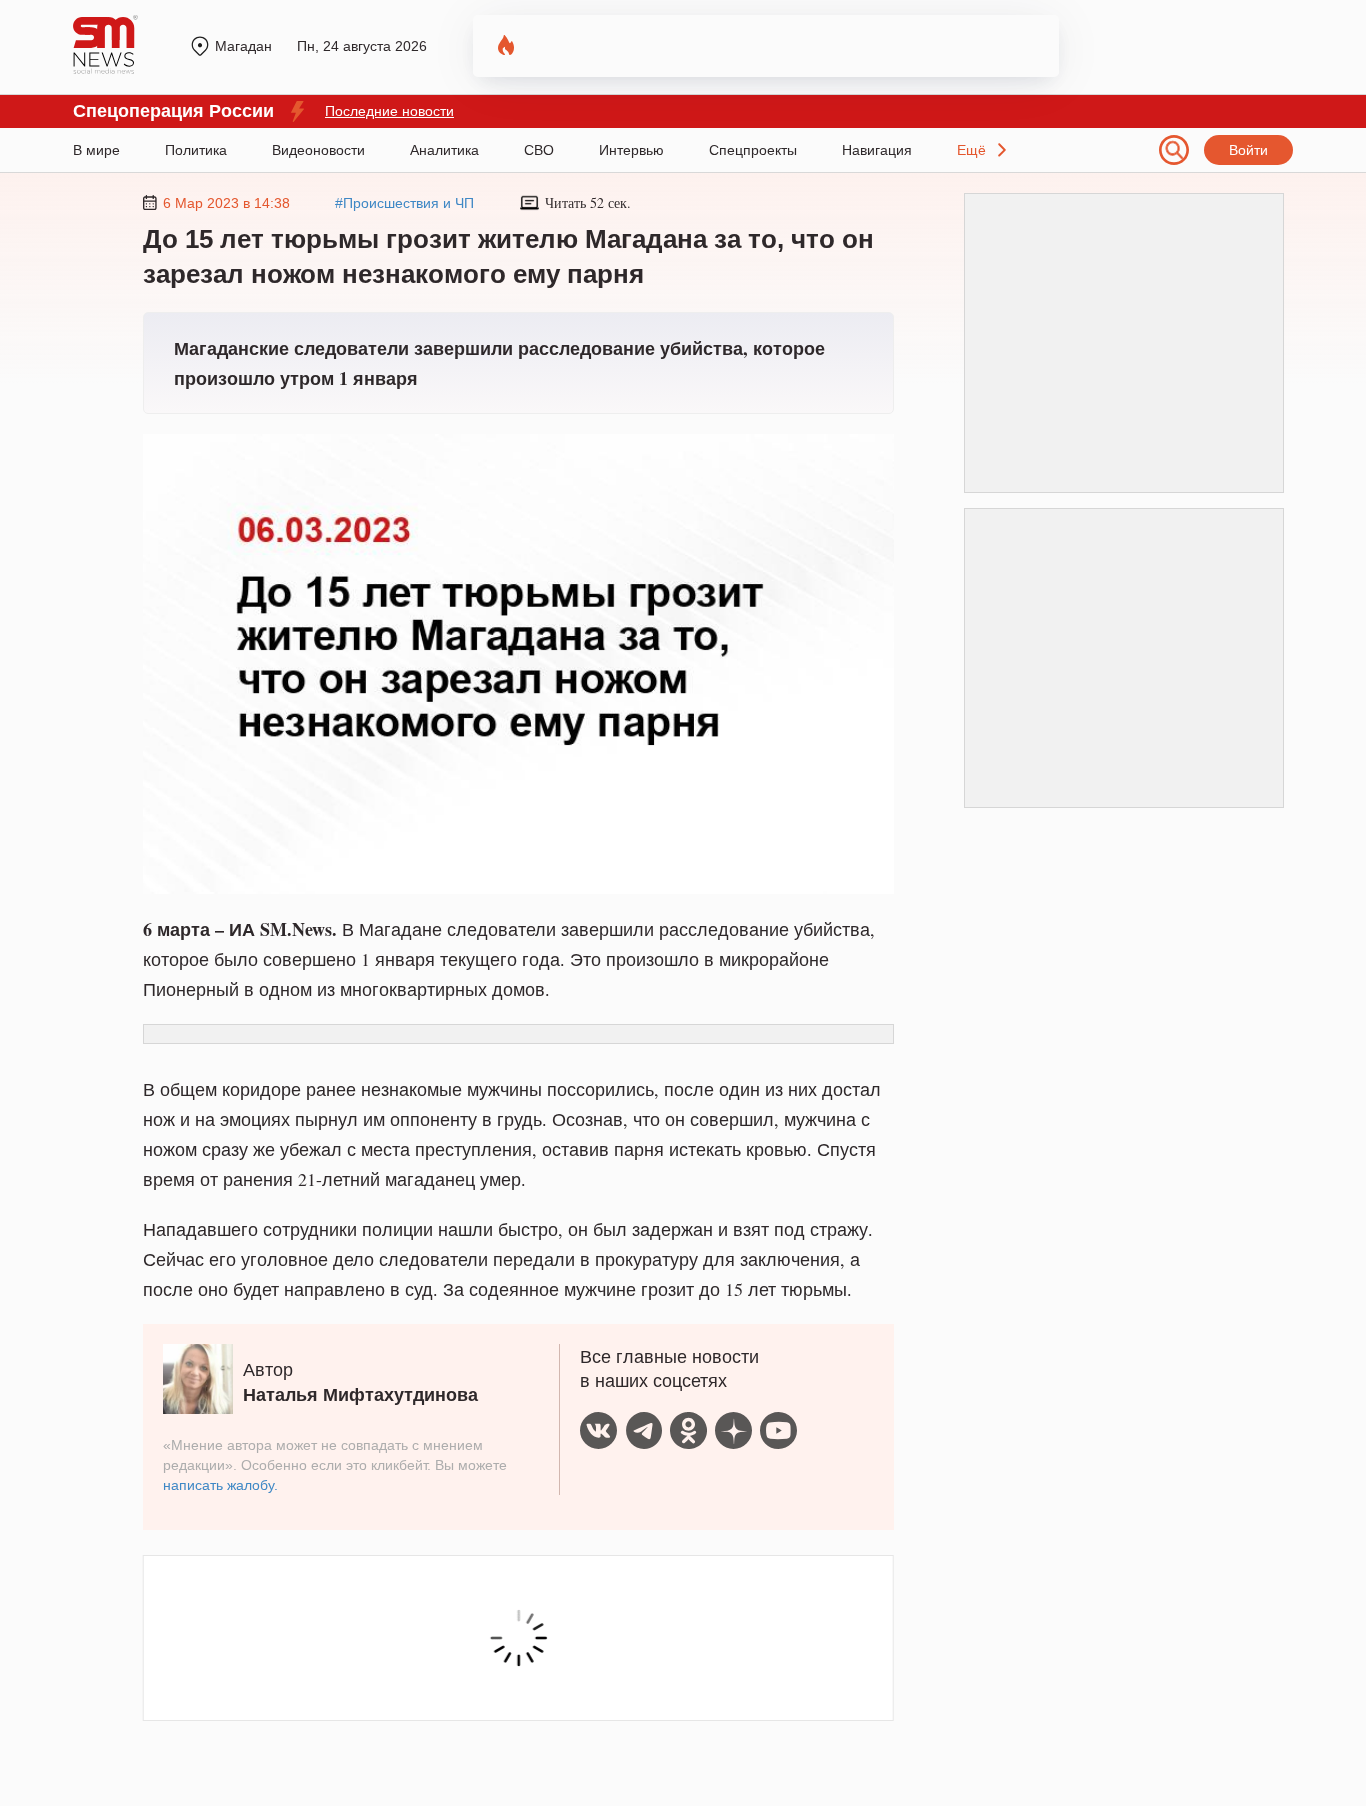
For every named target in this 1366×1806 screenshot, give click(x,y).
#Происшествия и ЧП (404, 203)
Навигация (877, 150)
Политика (196, 150)
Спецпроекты (753, 150)
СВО (539, 150)
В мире (96, 150)
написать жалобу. (220, 1485)
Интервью (631, 150)
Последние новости (389, 111)
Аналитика (444, 150)
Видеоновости (318, 150)
